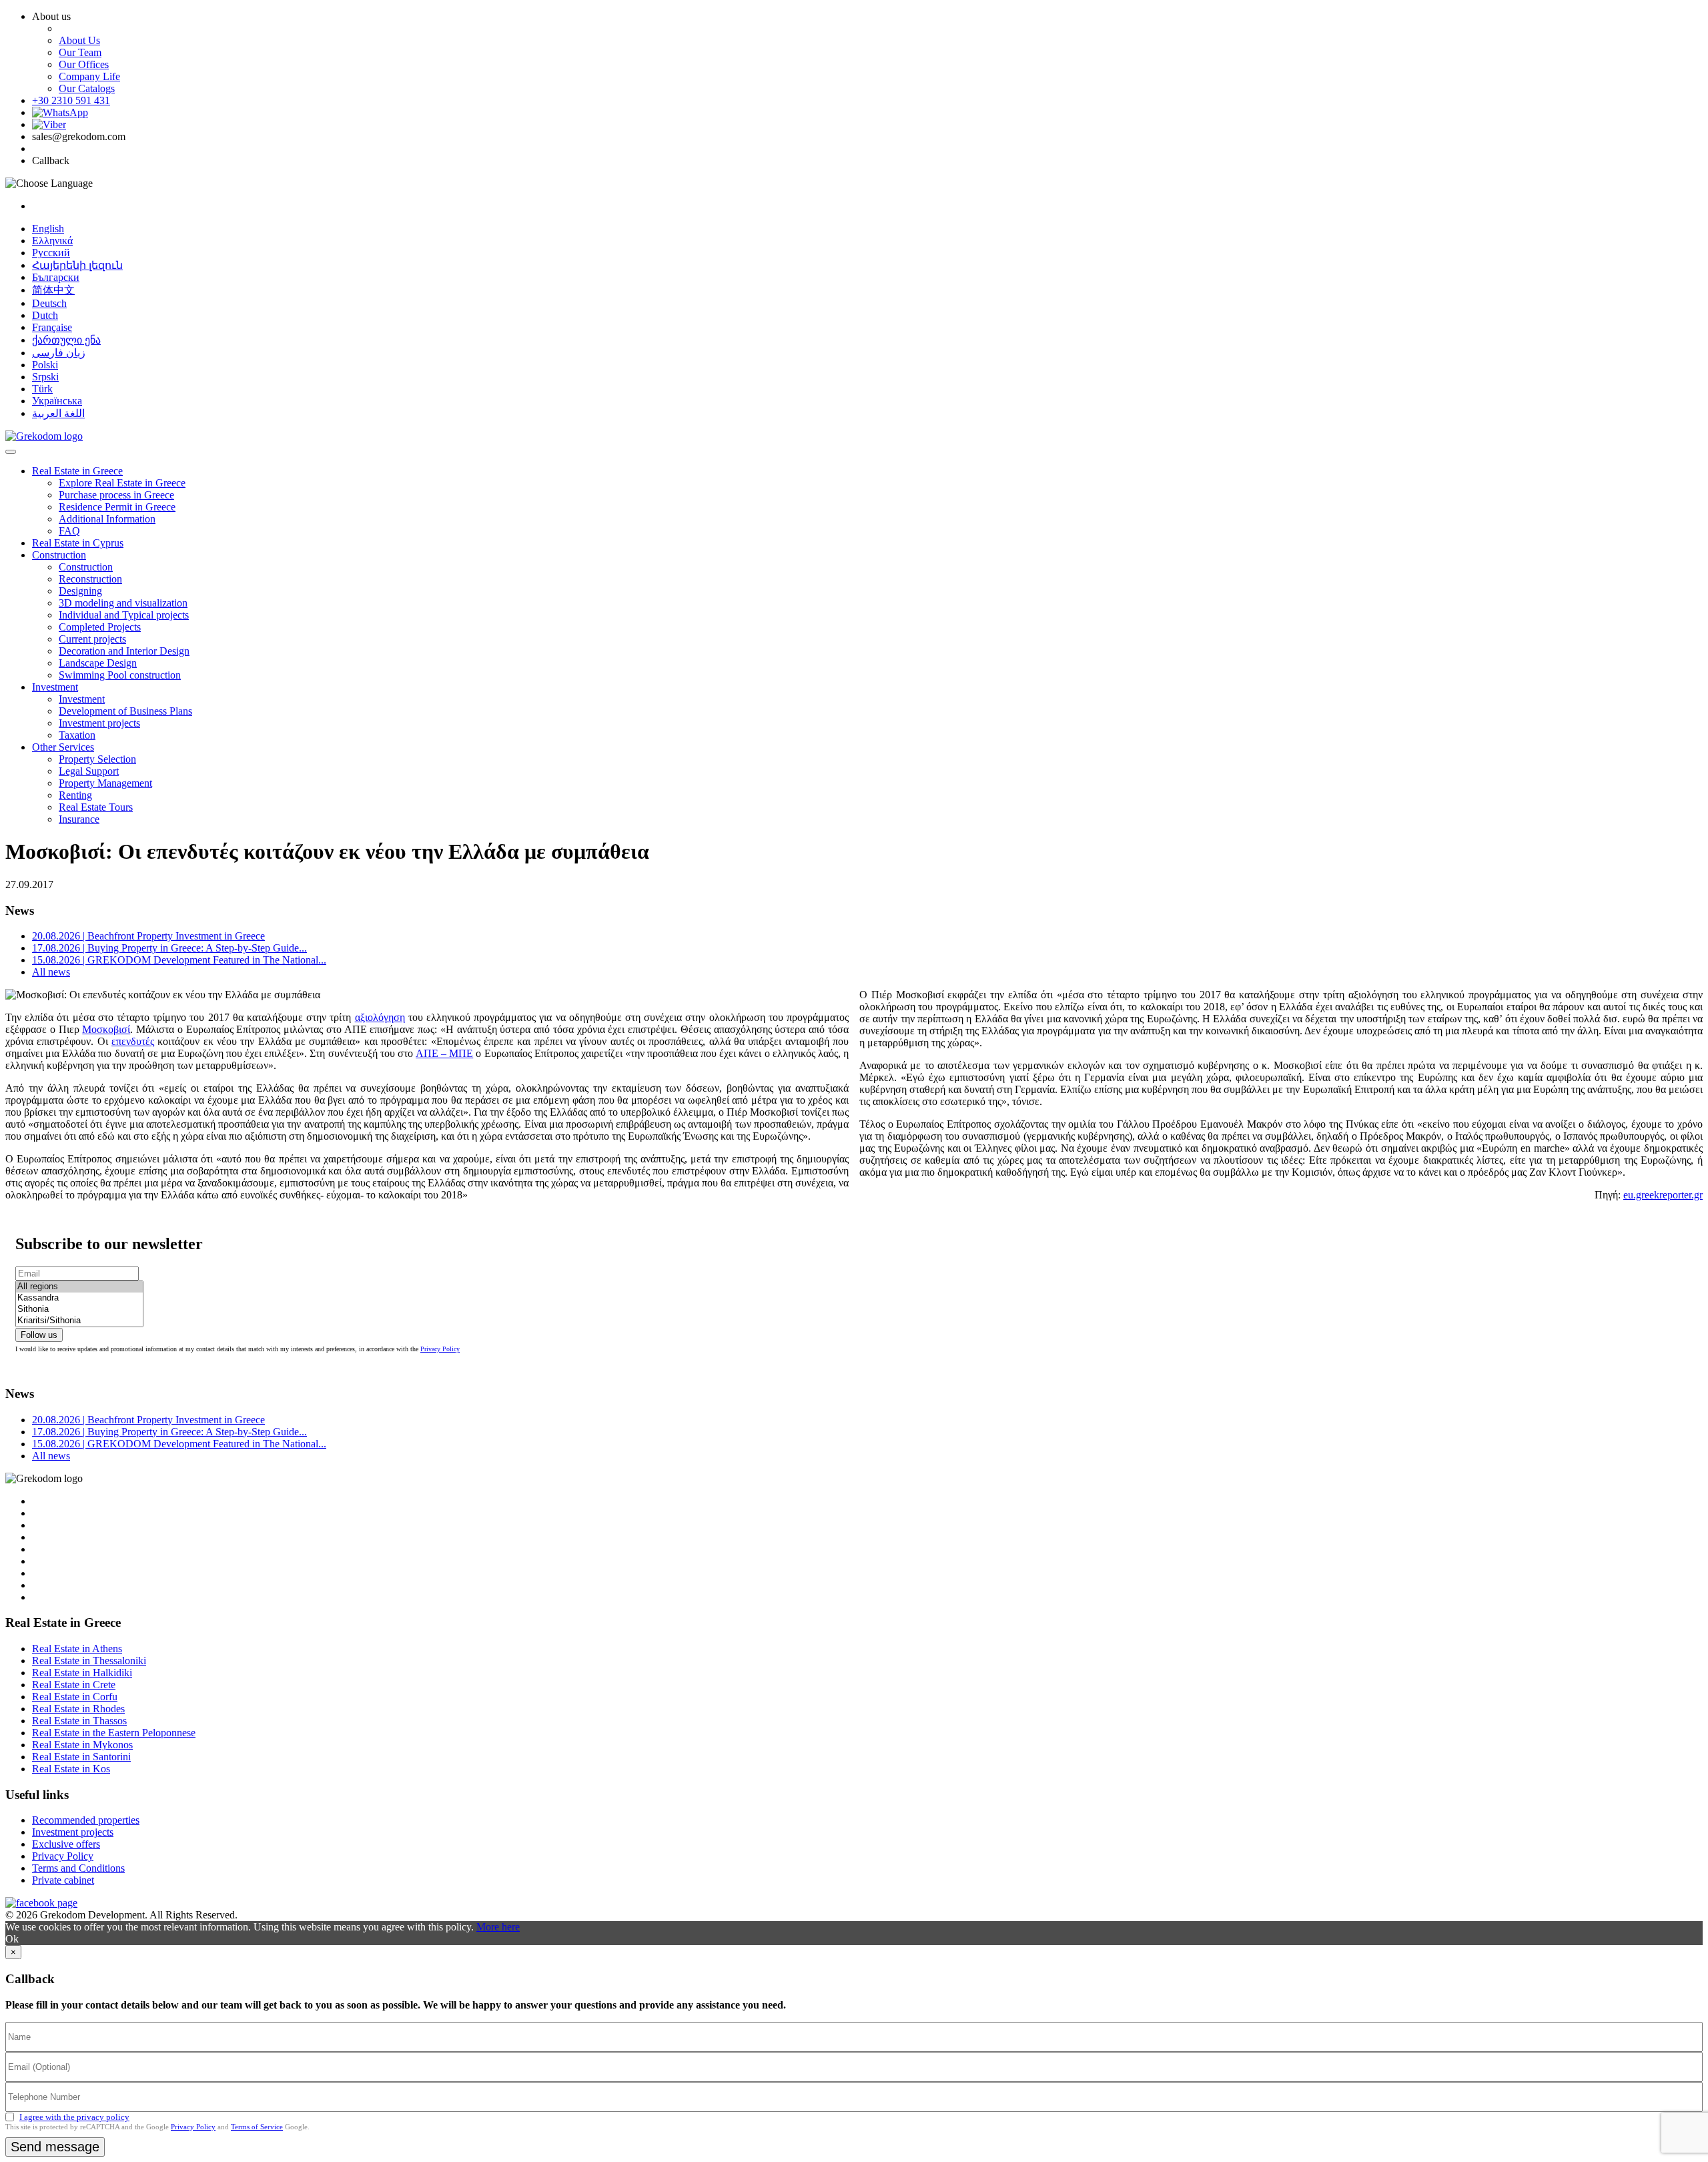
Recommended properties (86, 1820)
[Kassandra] (79, 1298)
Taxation (77, 735)
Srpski (45, 377)
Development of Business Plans (125, 711)
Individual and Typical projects (124, 615)
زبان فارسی (59, 353)
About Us (79, 40)
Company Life (89, 76)
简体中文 (53, 290)
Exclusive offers (66, 1844)
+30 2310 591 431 (71, 100)
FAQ (69, 531)
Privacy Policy (440, 1349)
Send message (55, 2147)
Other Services (63, 747)
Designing (80, 591)
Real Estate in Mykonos (82, 1745)
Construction (59, 555)
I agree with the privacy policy (74, 2117)
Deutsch (49, 303)
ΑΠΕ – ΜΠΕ (444, 1053)
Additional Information (107, 519)
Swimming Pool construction (120, 675)
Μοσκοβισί (106, 1029)
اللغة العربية (58, 413)
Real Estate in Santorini (81, 1757)
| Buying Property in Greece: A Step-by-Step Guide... (169, 948)
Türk (42, 389)
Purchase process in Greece (116, 495)
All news (51, 972)
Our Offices (84, 64)
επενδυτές (133, 1041)
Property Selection (97, 759)
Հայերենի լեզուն (77, 265)
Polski (45, 365)
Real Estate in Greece (77, 471)
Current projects (92, 639)
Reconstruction (90, 579)
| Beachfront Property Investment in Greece (148, 936)
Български (56, 277)
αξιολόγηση (380, 1017)
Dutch (45, 315)
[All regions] (79, 1287)
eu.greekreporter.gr (1663, 1195)
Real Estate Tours (96, 807)
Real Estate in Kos (71, 1769)
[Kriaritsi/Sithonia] (79, 1321)
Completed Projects (100, 627)
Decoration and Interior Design (124, 651)
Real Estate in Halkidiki (82, 1673)
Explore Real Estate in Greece (122, 483)
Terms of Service (257, 2127)
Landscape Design (98, 663)
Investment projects (99, 723)
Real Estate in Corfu (75, 1697)
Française (52, 327)
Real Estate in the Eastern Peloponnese (114, 1733)
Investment (55, 687)
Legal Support (89, 771)
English (48, 229)
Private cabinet (63, 1880)
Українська (57, 401)
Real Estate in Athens (77, 1649)
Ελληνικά (52, 241)
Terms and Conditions (78, 1868)
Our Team (80, 52)
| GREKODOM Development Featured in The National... (179, 960)
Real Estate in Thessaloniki (89, 1661)
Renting (75, 795)
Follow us (39, 1335)
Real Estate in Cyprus (78, 543)
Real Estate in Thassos (79, 1721)
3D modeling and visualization (123, 603)
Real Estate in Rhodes (78, 1709)
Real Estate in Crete (74, 1685)
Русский (51, 253)
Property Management (105, 783)
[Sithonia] (79, 1310)
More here (498, 1927)
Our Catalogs (87, 88)
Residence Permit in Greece (117, 507)
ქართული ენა (66, 340)
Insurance (79, 819)
